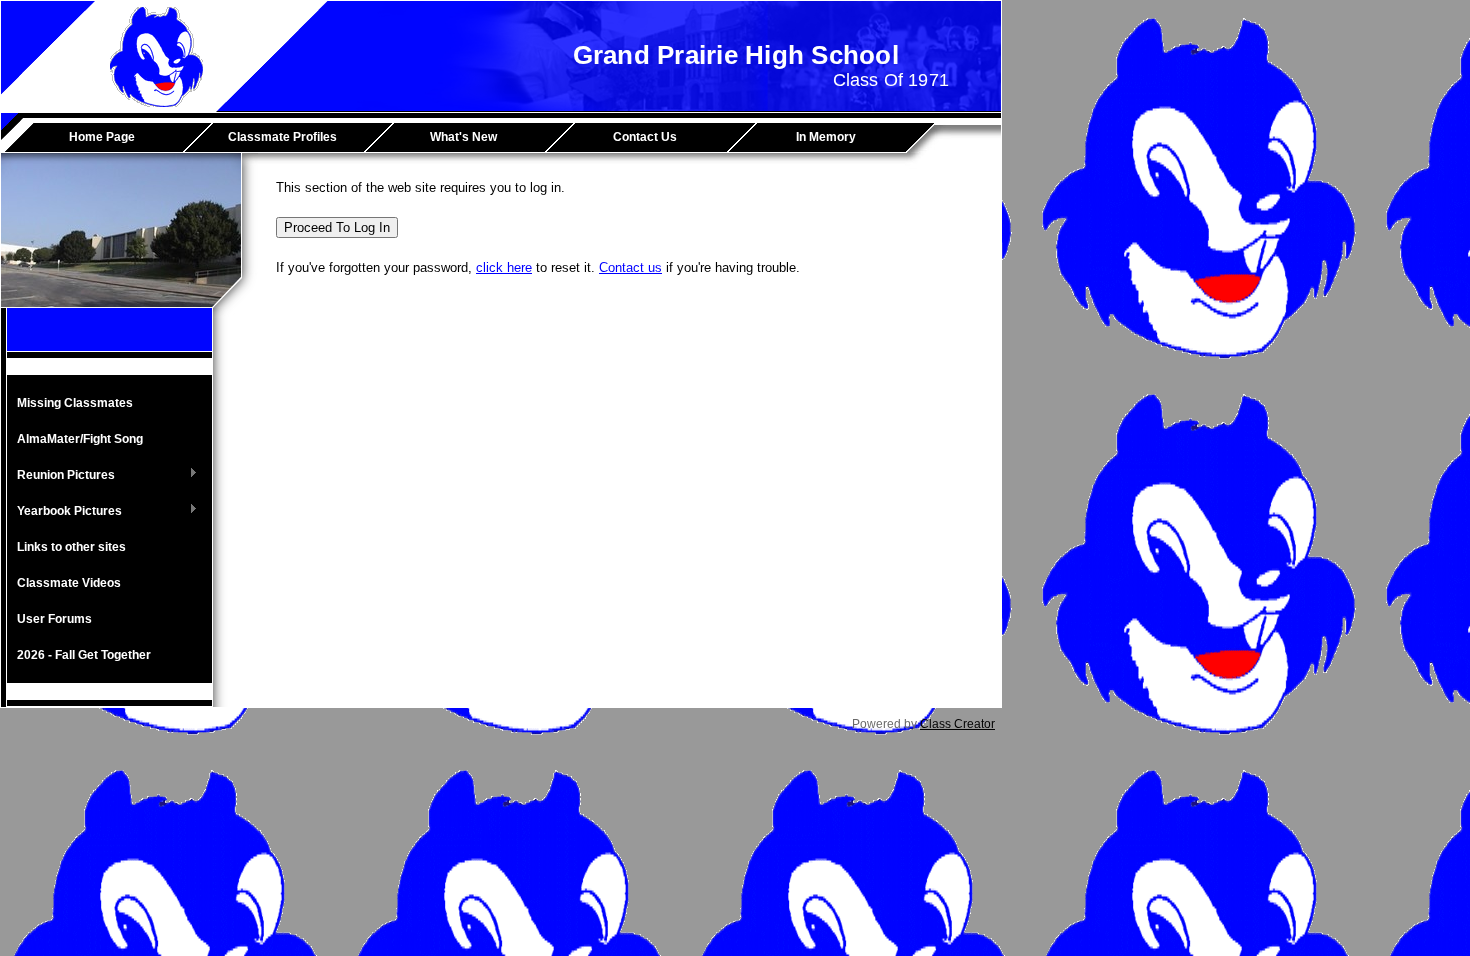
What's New (463, 137)
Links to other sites (71, 547)
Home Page (102, 137)
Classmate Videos (69, 583)
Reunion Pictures (61, 476)
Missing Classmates (75, 403)
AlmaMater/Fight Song (80, 439)
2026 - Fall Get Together (84, 655)
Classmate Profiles (282, 137)
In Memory (826, 137)
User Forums (54, 619)
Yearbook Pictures (64, 512)
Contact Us (645, 137)
